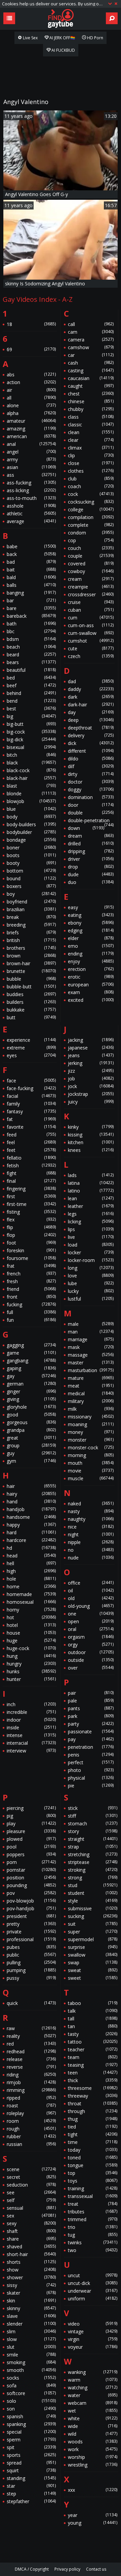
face (31, 1081)
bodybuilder (31, 832)
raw (31, 2028)
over (91, 1668)
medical (91, 1393)
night (91, 1534)
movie (91, 1471)
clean (91, 432)
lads (91, 1175)
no (91, 1550)
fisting (31, 1212)
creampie (91, 587)
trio (93, 2227)
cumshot (91, 641)
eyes (31, 1055)
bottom (31, 871)
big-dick (31, 739)
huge (31, 1641)
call (91, 324)
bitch (31, 755)
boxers (31, 886)
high (31, 1571)
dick (91, 743)
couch (91, 548)
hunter (31, 1679)
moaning (91, 1424)
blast (31, 786)
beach (31, 647)
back (31, 554)
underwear (93, 2291)
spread (31, 2463)
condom (91, 533)
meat (91, 1386)
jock (91, 1086)
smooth (31, 2370)
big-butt (31, 724)
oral (91, 1629)
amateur (31, 421)
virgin (93, 2339)
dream (91, 836)
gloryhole (31, 1407)
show (31, 2270)
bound (31, 878)
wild (93, 2434)
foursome (31, 1258)
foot (31, 1243)
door (91, 805)
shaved (31, 2246)
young (93, 2523)
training (93, 2188)
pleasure (31, 1831)
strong (93, 1878)
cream (91, 579)
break (31, 917)
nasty (91, 1511)
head (31, 1556)
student (93, 1893)
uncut (93, 2275)
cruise (91, 602)
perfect (91, 1762)
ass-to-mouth (31, 498)
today (93, 2150)
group (31, 1445)
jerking (91, 1063)
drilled (91, 844)
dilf (91, 766)
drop (91, 867)
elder (91, 938)
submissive (93, 1908)
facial (31, 1096)
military (91, 1401)
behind (31, 693)
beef (31, 685)
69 (31, 349)
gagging (31, 1345)
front (31, 1297)
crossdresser (91, 594)
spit (31, 2447)
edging (91, 930)
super (93, 1932)
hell (31, 1563)
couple (91, 556)
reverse (31, 2067)
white (93, 2418)
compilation (91, 517)
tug (93, 2235)
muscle (91, 1478)
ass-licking (31, 490)
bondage (31, 840)
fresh (31, 1281)
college (91, 509)
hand (31, 1502)
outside (91, 1660)
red (31, 2044)
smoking (31, 2362)
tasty (93, 2034)
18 (31, 324)
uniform (93, 2299)
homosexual (31, 1602)
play (31, 1823)
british (31, 940)
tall (93, 2019)
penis (91, 1755)
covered (91, 564)
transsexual (93, 2196)
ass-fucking (31, 483)
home (31, 1586)
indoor (31, 1720)
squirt (31, 2470)
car (91, 355)
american (31, 436)
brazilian (31, 909)
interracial (31, 1743)
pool (31, 1847)
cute (91, 648)
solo (31, 2401)
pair (91, 1693)
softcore (31, 2393)
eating (91, 915)
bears (31, 662)
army (31, 459)
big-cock (31, 732)
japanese (91, 1048)
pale (91, 1701)
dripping (91, 851)
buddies (31, 994)
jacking (91, 1040)
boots (31, 855)
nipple (91, 1542)
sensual (31, 2208)
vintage (93, 2331)
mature (91, 1378)
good (31, 1415)
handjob (31, 1509)
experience (31, 1040)
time (93, 2142)
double (91, 813)
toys (93, 2181)
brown (31, 956)
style (93, 1901)
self (31, 2200)
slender (31, 2324)
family (31, 1104)
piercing (31, 1808)
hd (31, 1548)
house (31, 1633)
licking (91, 1222)
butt (31, 1017)
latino (91, 1191)
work (93, 2449)
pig (31, 1816)
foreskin (31, 1250)
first (31, 1196)
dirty (91, 774)
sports (31, 2455)
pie (91, 1786)
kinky (91, 1127)
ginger (31, 1391)
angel (31, 452)
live (91, 1237)
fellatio (31, 1158)
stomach (93, 1823)
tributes (93, 2212)
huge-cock (31, 1648)
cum (91, 618)
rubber (31, 2136)
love (91, 1276)
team (93, 2057)
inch (31, 1704)
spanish (31, 2416)
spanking (31, 2424)
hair (31, 1486)
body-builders (31, 824)
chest (91, 394)
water (93, 2395)
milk (91, 1409)
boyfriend (31, 902)
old (91, 1598)
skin (31, 2301)
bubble (31, 979)
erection (91, 969)
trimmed (93, 2219)
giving (31, 1399)
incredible (31, 1712)
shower (31, 2277)
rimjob (31, 2082)
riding (31, 2075)
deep (91, 720)
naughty (91, 1519)
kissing (91, 1135)
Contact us (96, 2569)
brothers (31, 948)
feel (31, 1142)
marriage (91, 1339)
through (93, 2111)
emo (91, 946)
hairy (31, 1494)
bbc (31, 631)
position (31, 1878)
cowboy (91, 571)
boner (31, 848)
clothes (91, 471)
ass (31, 475)
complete (91, 525)
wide (93, 2426)
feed (31, 1135)
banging (31, 593)
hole (31, 1579)
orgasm (91, 1637)
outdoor (91, 1652)
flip (31, 1227)
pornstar (31, 1870)
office (91, 1583)
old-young (91, 1606)
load (91, 1245)
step (31, 2494)
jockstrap (91, 1094)
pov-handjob (31, 1908)
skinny (31, 2308)
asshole (31, 506)
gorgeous (31, 1422)
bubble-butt (31, 987)
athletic (31, 513)
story (93, 1831)
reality (31, 2036)
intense (31, 1735)
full (31, 1312)
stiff (93, 1816)
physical (91, 1778)
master (91, 1363)
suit (93, 1924)
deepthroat (91, 728)
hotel (31, 1625)
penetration (91, 1747)
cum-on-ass (91, 625)
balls (31, 585)
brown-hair (31, 963)
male (91, 1324)
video (93, 2324)
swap (93, 1962)
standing (31, 2478)
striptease (93, 1862)
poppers (31, 1854)
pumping (31, 1970)
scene (31, 2169)
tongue (93, 2165)
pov (31, 1893)
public (31, 1955)
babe (31, 546)
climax (91, 448)
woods (93, 2442)
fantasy (31, 1111)
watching (93, 2387)
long (91, 1268)
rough (31, 2129)
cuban (91, 610)
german (31, 1384)
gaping (31, 1368)
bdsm (31, 639)
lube (91, 1283)
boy (31, 894)
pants (91, 1708)
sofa (31, 2385)
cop (91, 540)
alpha (31, 413)
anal (31, 444)
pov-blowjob (31, 1901)
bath (31, 624)
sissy (31, 2285)
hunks (31, 1671)
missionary (91, 1417)
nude (91, 1558)
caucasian (91, 378)
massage (91, 1355)
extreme (31, 1048)
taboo (93, 2003)
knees (91, 1150)
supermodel (93, 1939)
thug (93, 2119)
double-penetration (91, 821)
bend (31, 701)
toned (93, 2158)
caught (91, 386)
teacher (93, 2049)
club (91, 479)
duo (91, 882)
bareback (31, 616)
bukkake (31, 1010)
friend (31, 1289)
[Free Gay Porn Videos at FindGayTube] (61, 18)
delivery (91, 735)
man (91, 1332)
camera (91, 340)
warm (93, 2380)
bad (31, 562)
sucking (93, 1916)
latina (91, 1183)
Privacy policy (67, 2569)
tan (93, 2026)
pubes (31, 1947)
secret (31, 2177)
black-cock (31, 770)
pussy (31, 1978)
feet (31, 1150)
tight (93, 2134)
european (91, 985)
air (31, 390)
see (31, 2192)
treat (93, 2204)
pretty (31, 1924)
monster (91, 1440)
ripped (31, 2098)
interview (31, 1751)
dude (91, 874)
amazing (31, 429)
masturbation (91, 1370)
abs (31, 374)
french (31, 1274)
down (86, 828)
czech (91, 656)
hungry (31, 1664)
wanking (93, 2372)
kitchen (91, 1142)
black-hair (31, 778)
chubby (91, 409)
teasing (93, 2065)
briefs (31, 932)
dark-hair (91, 705)
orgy (91, 1645)
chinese (91, 401)
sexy (31, 2223)
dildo (91, 759)
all (31, 398)
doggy (91, 789)
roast (31, 2105)
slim (31, 2331)
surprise (93, 1947)
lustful (91, 1299)
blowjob (31, 801)
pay (91, 1739)
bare (31, 608)
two (93, 2250)
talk (93, 2011)
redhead (31, 2051)
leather (91, 1206)
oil (91, 1590)
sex (31, 2216)
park (91, 1716)
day (91, 712)
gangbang (31, 1361)
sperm (31, 2440)
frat (31, 1266)
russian (31, 2144)
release (31, 2059)
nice (91, 1527)
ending (91, 954)
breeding (31, 925)
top (93, 2173)
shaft (31, 2231)
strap (93, 1847)
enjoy (91, 961)
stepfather (31, 2501)
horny (31, 1610)
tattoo (93, 2042)
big (31, 716)
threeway (93, 2096)
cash (91, 363)
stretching (93, 1854)
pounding (31, 1885)
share (31, 2239)
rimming (31, 2090)
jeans (91, 1055)
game (31, 1353)
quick (31, 2003)
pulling (31, 1962)
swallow (93, 1955)
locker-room (91, 1260)
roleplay (31, 2113)
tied (93, 2127)
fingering (31, 1189)
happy (31, 1525)
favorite (31, 1127)
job (91, 1079)
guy (31, 1453)
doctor (91, 782)
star (31, 2486)
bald (31, 577)
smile (31, 2355)
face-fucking (31, 1088)
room (31, 2121)
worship (93, 2457)
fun (31, 1320)
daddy (91, 689)
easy (91, 907)
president (31, 1916)
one (91, 1614)
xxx (93, 2490)
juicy (91, 1102)
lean (91, 1198)
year (93, 2515)
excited (91, 1000)
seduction (31, 2185)
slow (31, 2339)
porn (31, 1862)
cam (91, 332)
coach (91, 486)
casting (91, 370)
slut (31, 2347)
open (91, 1621)
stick (93, 1808)
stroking (93, 1870)
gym (31, 1461)
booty (31, 863)
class (91, 417)
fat (31, 1119)
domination (91, 797)
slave (31, 2316)
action (31, 382)
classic (91, 425)
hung (31, 1656)
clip (91, 455)
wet (93, 2411)
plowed (31, 1839)
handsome (31, 1517)
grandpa (31, 1430)
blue (31, 809)
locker (91, 1252)
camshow (91, 347)
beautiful (31, 670)
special (31, 2432)
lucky (91, 1291)
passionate (91, 1731)
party (91, 1724)
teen (93, 2073)
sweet (93, 1978)
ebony (91, 923)
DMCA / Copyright (32, 2569)
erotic (91, 977)
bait (31, 570)
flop (31, 1235)
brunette (31, 971)
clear (91, 440)
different (91, 751)
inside (31, 1727)
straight (93, 1839)
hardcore (31, 1540)
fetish (31, 1165)
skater (31, 2293)
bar (31, 600)
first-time (31, 1204)
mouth (91, 1463)
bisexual (31, 747)
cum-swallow (91, 633)
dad (91, 681)
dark (91, 697)
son (31, 2409)
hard (31, 1532)
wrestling (93, 2465)
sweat (93, 1970)
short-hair (31, 2254)
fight (31, 1173)
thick (93, 2080)
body (31, 817)
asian (31, 467)
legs (91, 1214)
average (31, 521)
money (91, 1432)
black (31, 763)
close (91, 463)
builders (31, 1002)
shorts (31, 2262)
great (31, 1438)
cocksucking (91, 502)
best (31, 709)
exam (91, 992)
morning (91, 1455)
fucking (31, 1304)
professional (31, 1939)
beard (31, 654)
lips (91, 1229)
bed (31, 678)
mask (91, 1347)
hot (31, 1617)
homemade (31, 1594)
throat (93, 2103)
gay (31, 1376)
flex (31, 1220)
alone (31, 405)
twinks (93, 2242)
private (31, 1932)
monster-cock (91, 1447)
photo (91, 1770)
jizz (91, 1071)
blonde (31, 793)
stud (93, 1885)
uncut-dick (93, 2283)
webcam (93, 2403)
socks (31, 2378)
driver (91, 859)
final (31, 1181)
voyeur (93, 2347)
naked (91, 1504)
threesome (93, 2088)
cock (91, 494)
